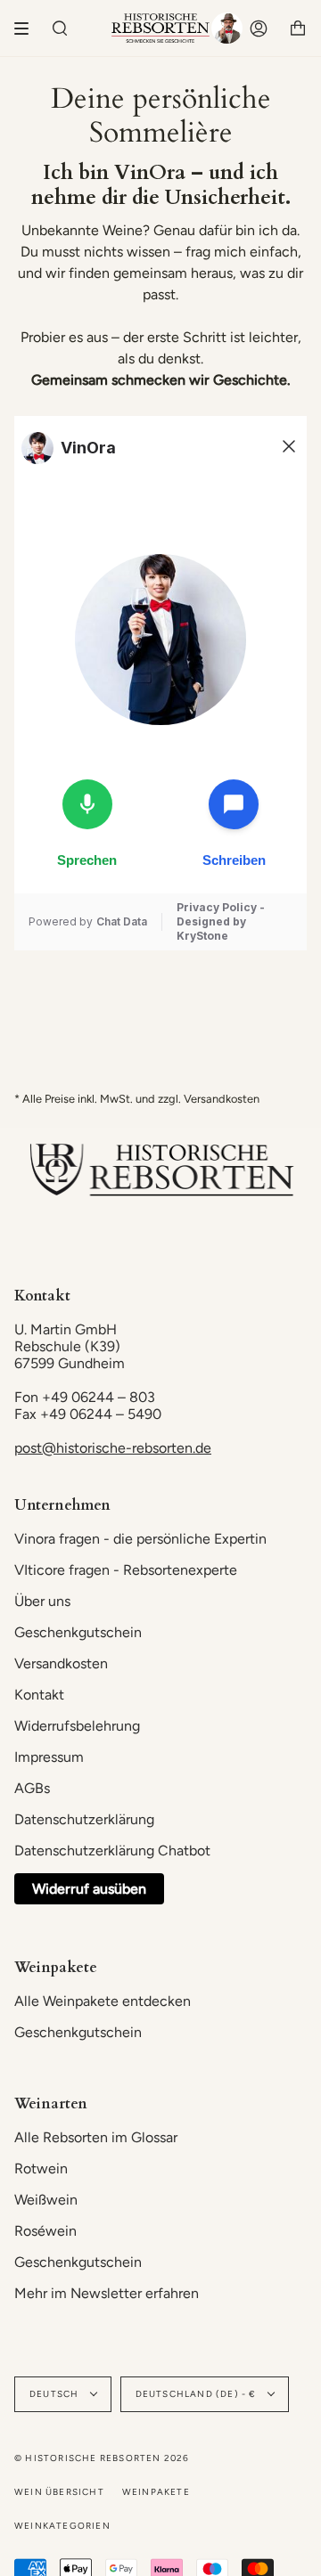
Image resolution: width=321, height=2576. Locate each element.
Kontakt (39, 1695)
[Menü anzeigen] (28, 29)
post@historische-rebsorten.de (113, 1448)
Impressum (49, 1757)
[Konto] (259, 28)
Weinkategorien (62, 2526)
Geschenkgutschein (78, 1632)
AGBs (32, 1788)
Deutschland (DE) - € (198, 2394)
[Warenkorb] (298, 28)
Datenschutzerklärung (84, 1819)
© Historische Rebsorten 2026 (102, 2458)
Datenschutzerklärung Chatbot (112, 1850)
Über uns (42, 1601)
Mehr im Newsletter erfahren (107, 2293)
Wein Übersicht (59, 2492)
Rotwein (41, 2168)
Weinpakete (156, 2492)
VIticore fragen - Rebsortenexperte (126, 1570)
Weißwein (46, 2200)
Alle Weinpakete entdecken (103, 2001)
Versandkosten (61, 1663)
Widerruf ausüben (89, 1889)
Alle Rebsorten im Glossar (96, 2137)
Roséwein (45, 2231)
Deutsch (56, 2394)
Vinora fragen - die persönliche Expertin (140, 1539)
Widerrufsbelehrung (77, 1726)
